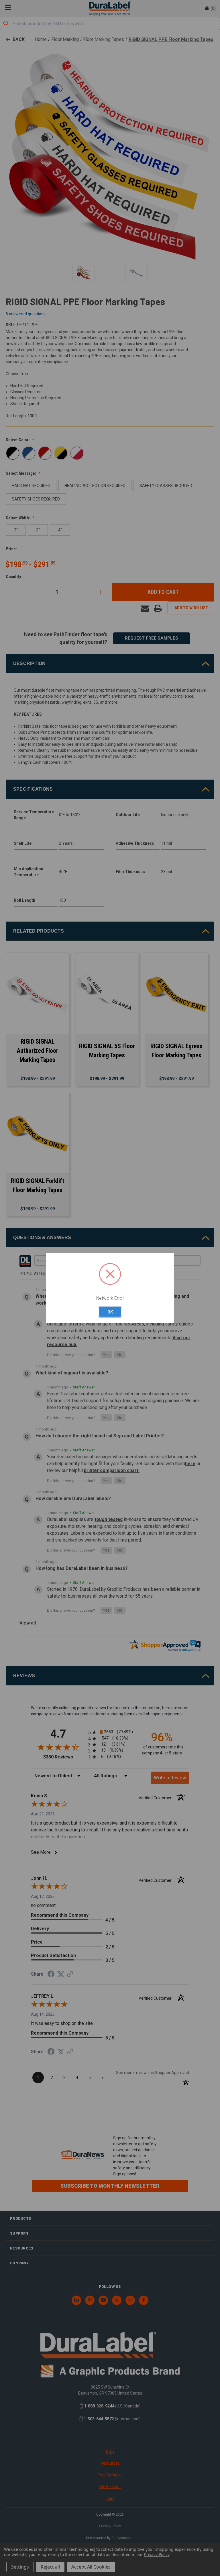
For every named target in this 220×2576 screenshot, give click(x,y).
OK (110, 1312)
